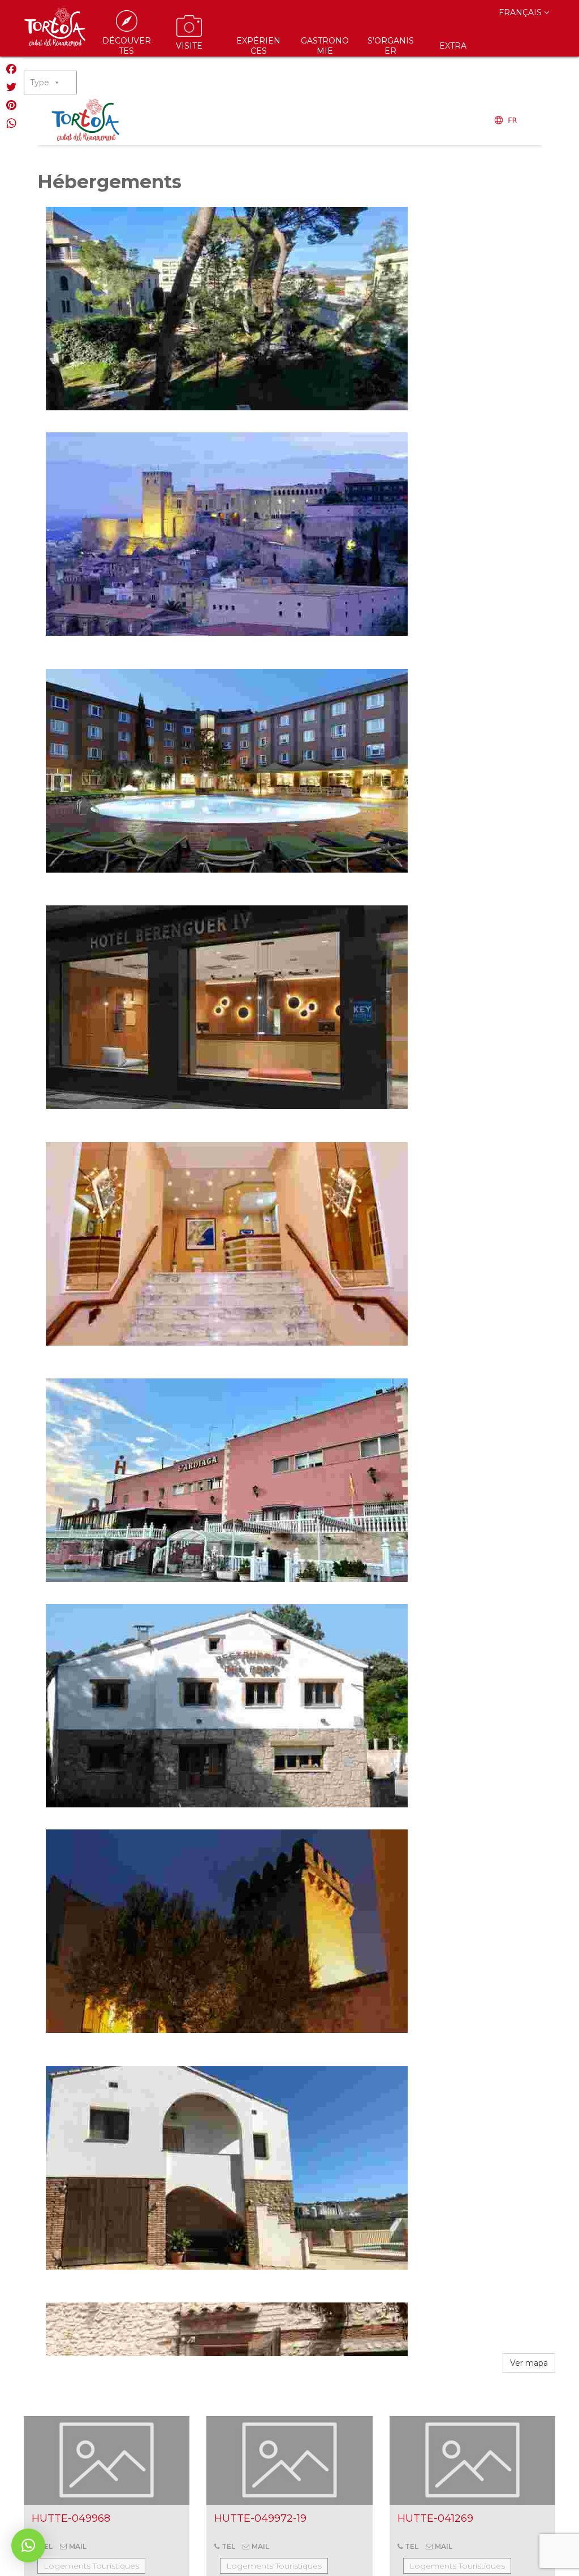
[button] (28, 2545)
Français (521, 12)
